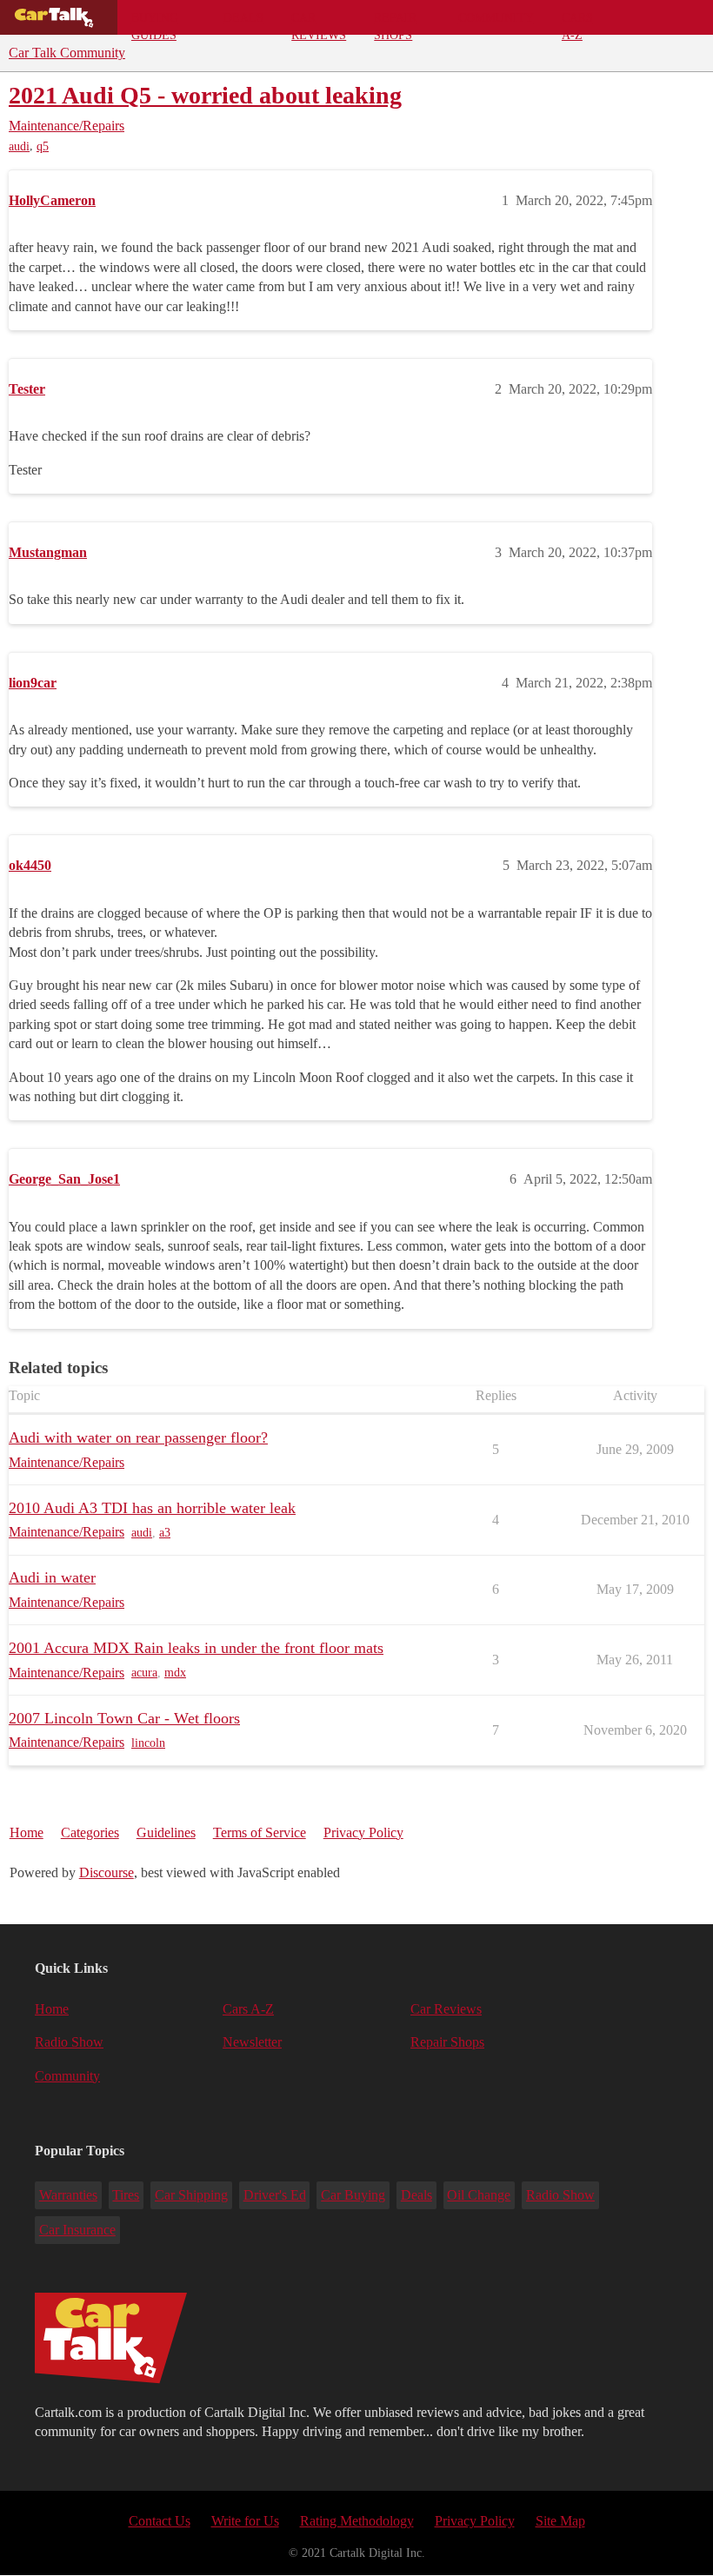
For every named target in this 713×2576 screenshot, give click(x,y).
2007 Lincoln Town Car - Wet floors (124, 1718)
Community (496, 17)
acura (144, 1673)
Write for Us (245, 2521)
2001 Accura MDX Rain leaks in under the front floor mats (196, 1648)
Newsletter (252, 2042)
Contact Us (160, 2521)
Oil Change (479, 2195)
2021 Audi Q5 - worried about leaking (205, 95)
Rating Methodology (357, 2521)
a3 (165, 1533)
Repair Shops (395, 23)
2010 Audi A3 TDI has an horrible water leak (152, 1508)
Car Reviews (319, 23)
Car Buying (353, 2195)
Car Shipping (191, 2195)
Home (27, 1832)
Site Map (560, 2521)
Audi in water (52, 1577)
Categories (90, 1832)
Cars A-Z (577, 23)
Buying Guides (155, 23)
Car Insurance (77, 2230)
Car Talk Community (67, 53)
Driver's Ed (275, 2195)
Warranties (68, 2195)
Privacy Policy (363, 1832)
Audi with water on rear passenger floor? (138, 1437)
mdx (175, 1673)
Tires (126, 2195)
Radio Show (69, 2042)
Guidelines (166, 1832)
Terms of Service (260, 1832)
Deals (243, 17)
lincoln (148, 1743)
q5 (43, 146)
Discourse (107, 1872)
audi (19, 146)
